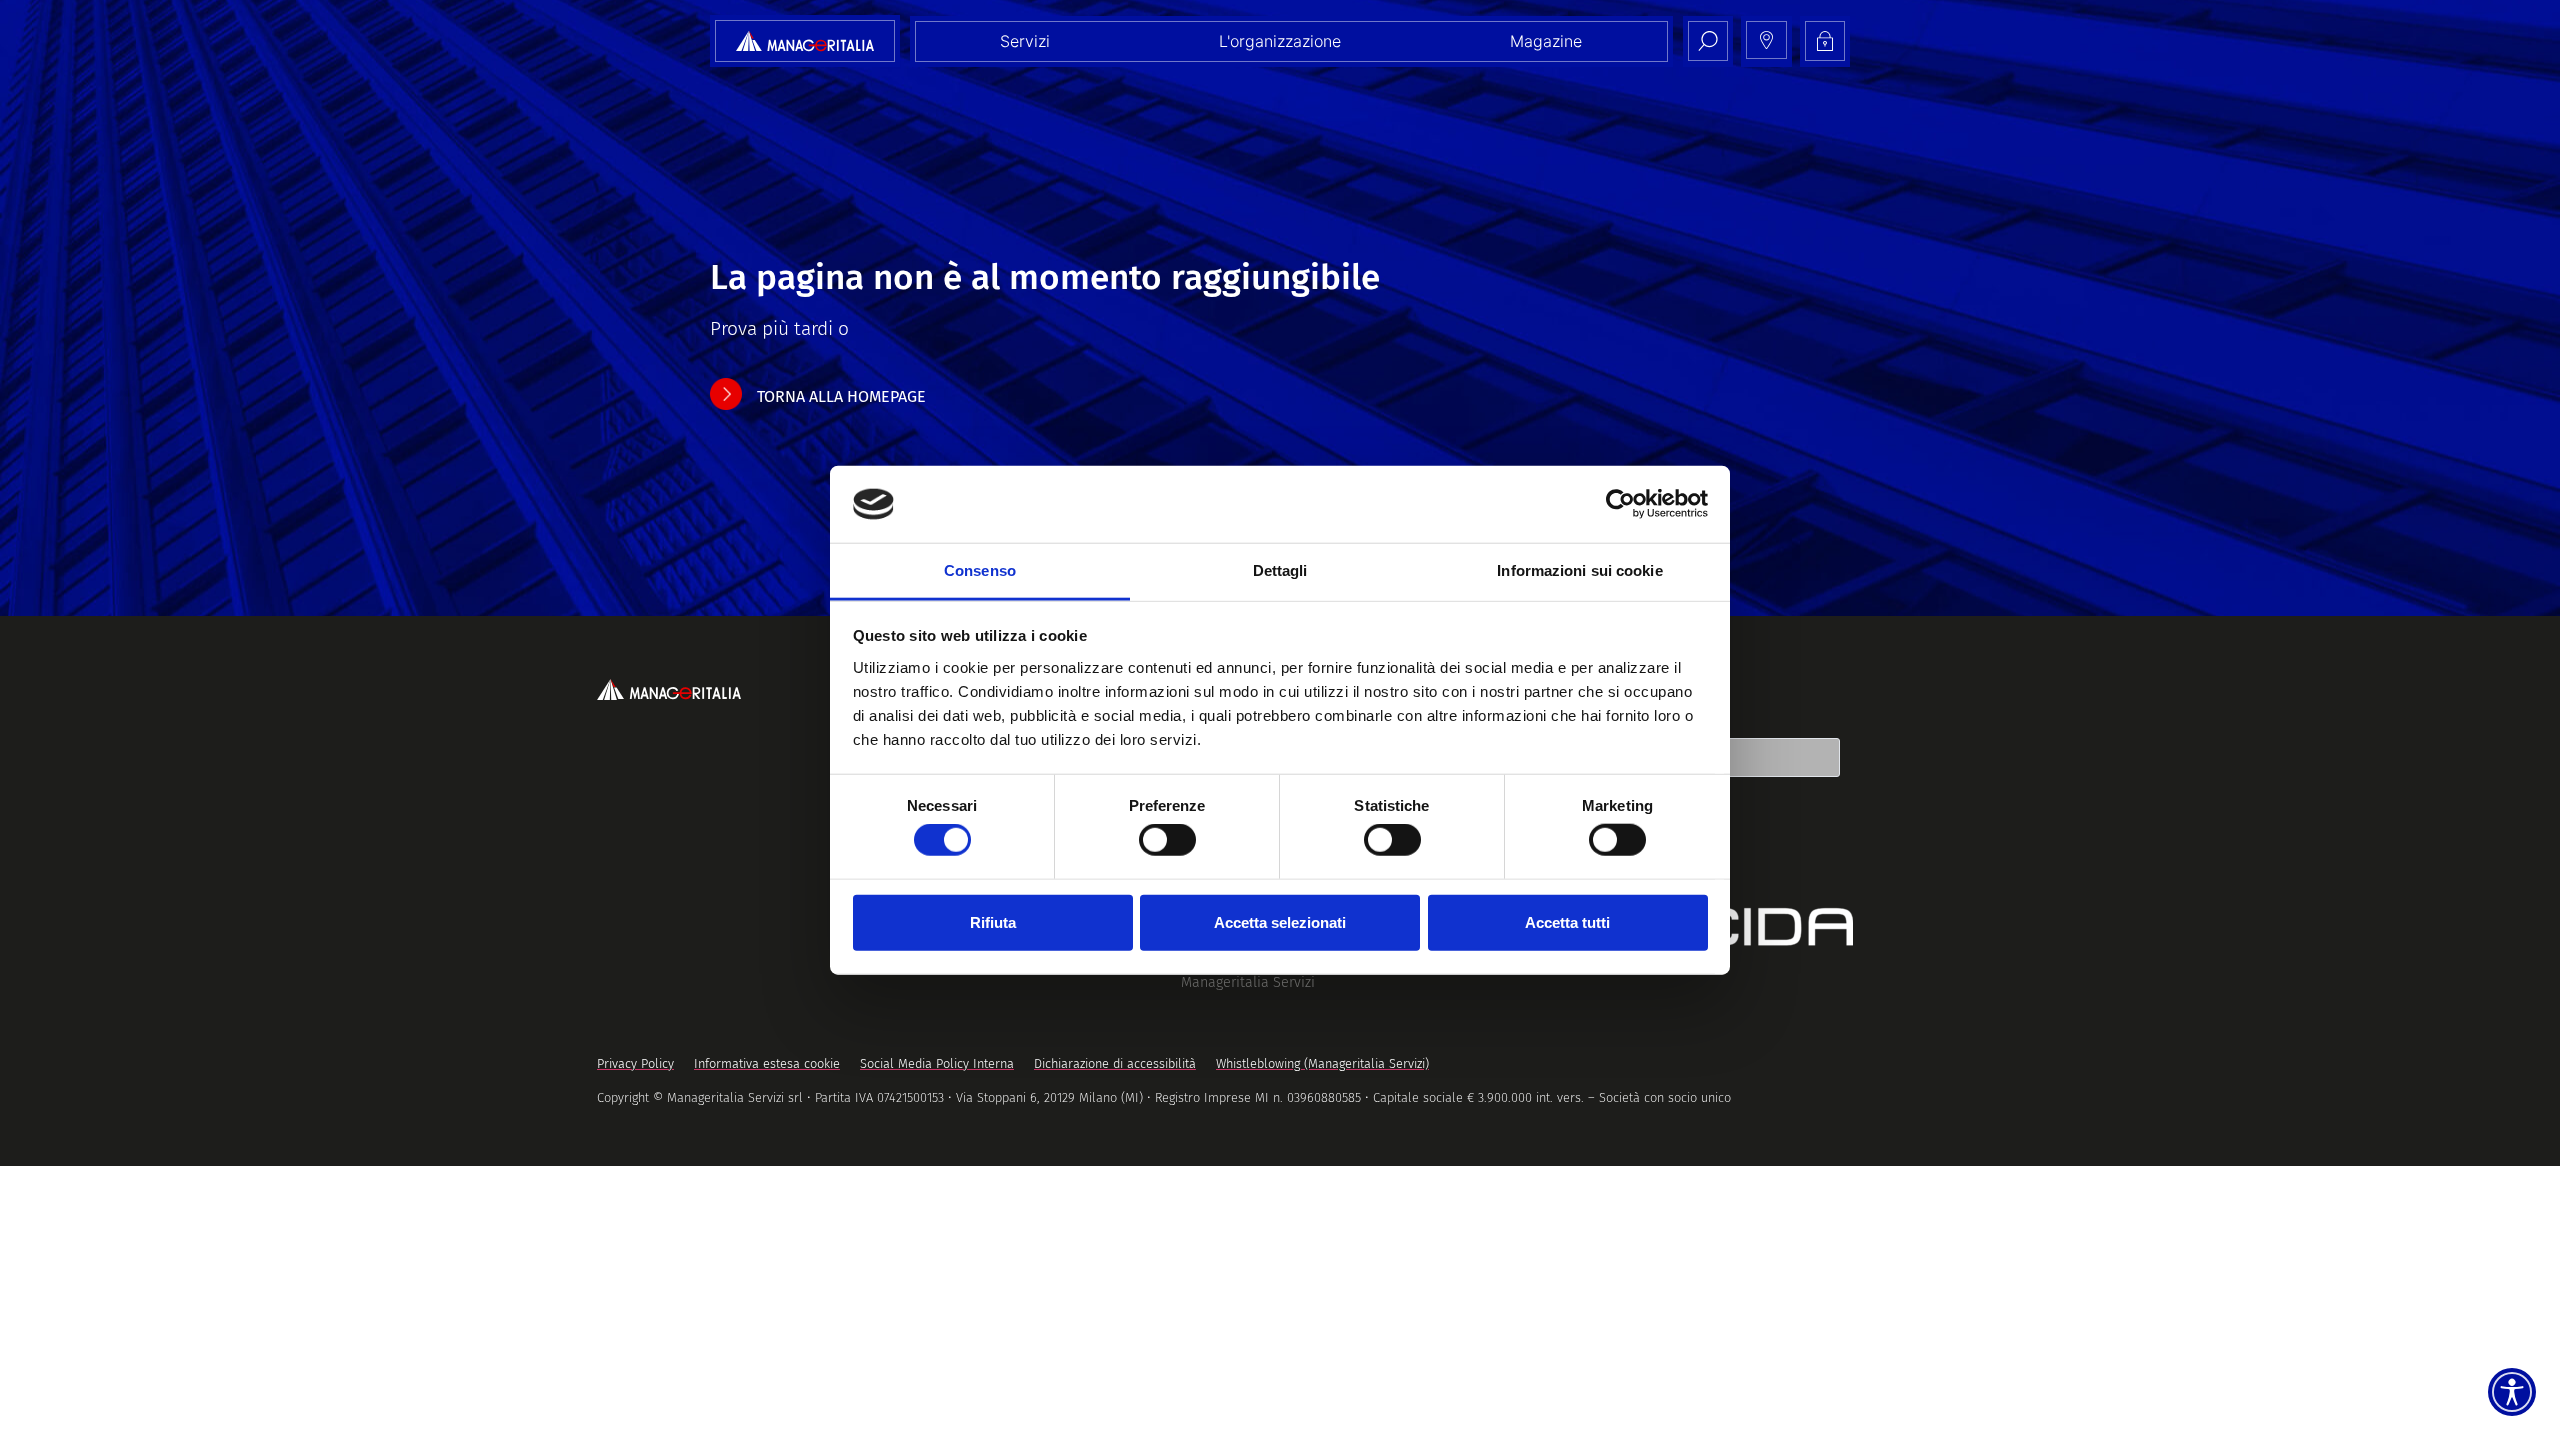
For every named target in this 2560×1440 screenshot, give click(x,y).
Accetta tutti (1567, 921)
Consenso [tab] (980, 570)
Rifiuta (993, 921)
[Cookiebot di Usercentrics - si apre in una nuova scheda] (1620, 504)
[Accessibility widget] (2512, 1392)
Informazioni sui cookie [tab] (1579, 570)
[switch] (1167, 840)
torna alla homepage (841, 396)
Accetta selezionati (1280, 921)
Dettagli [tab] (1280, 570)
